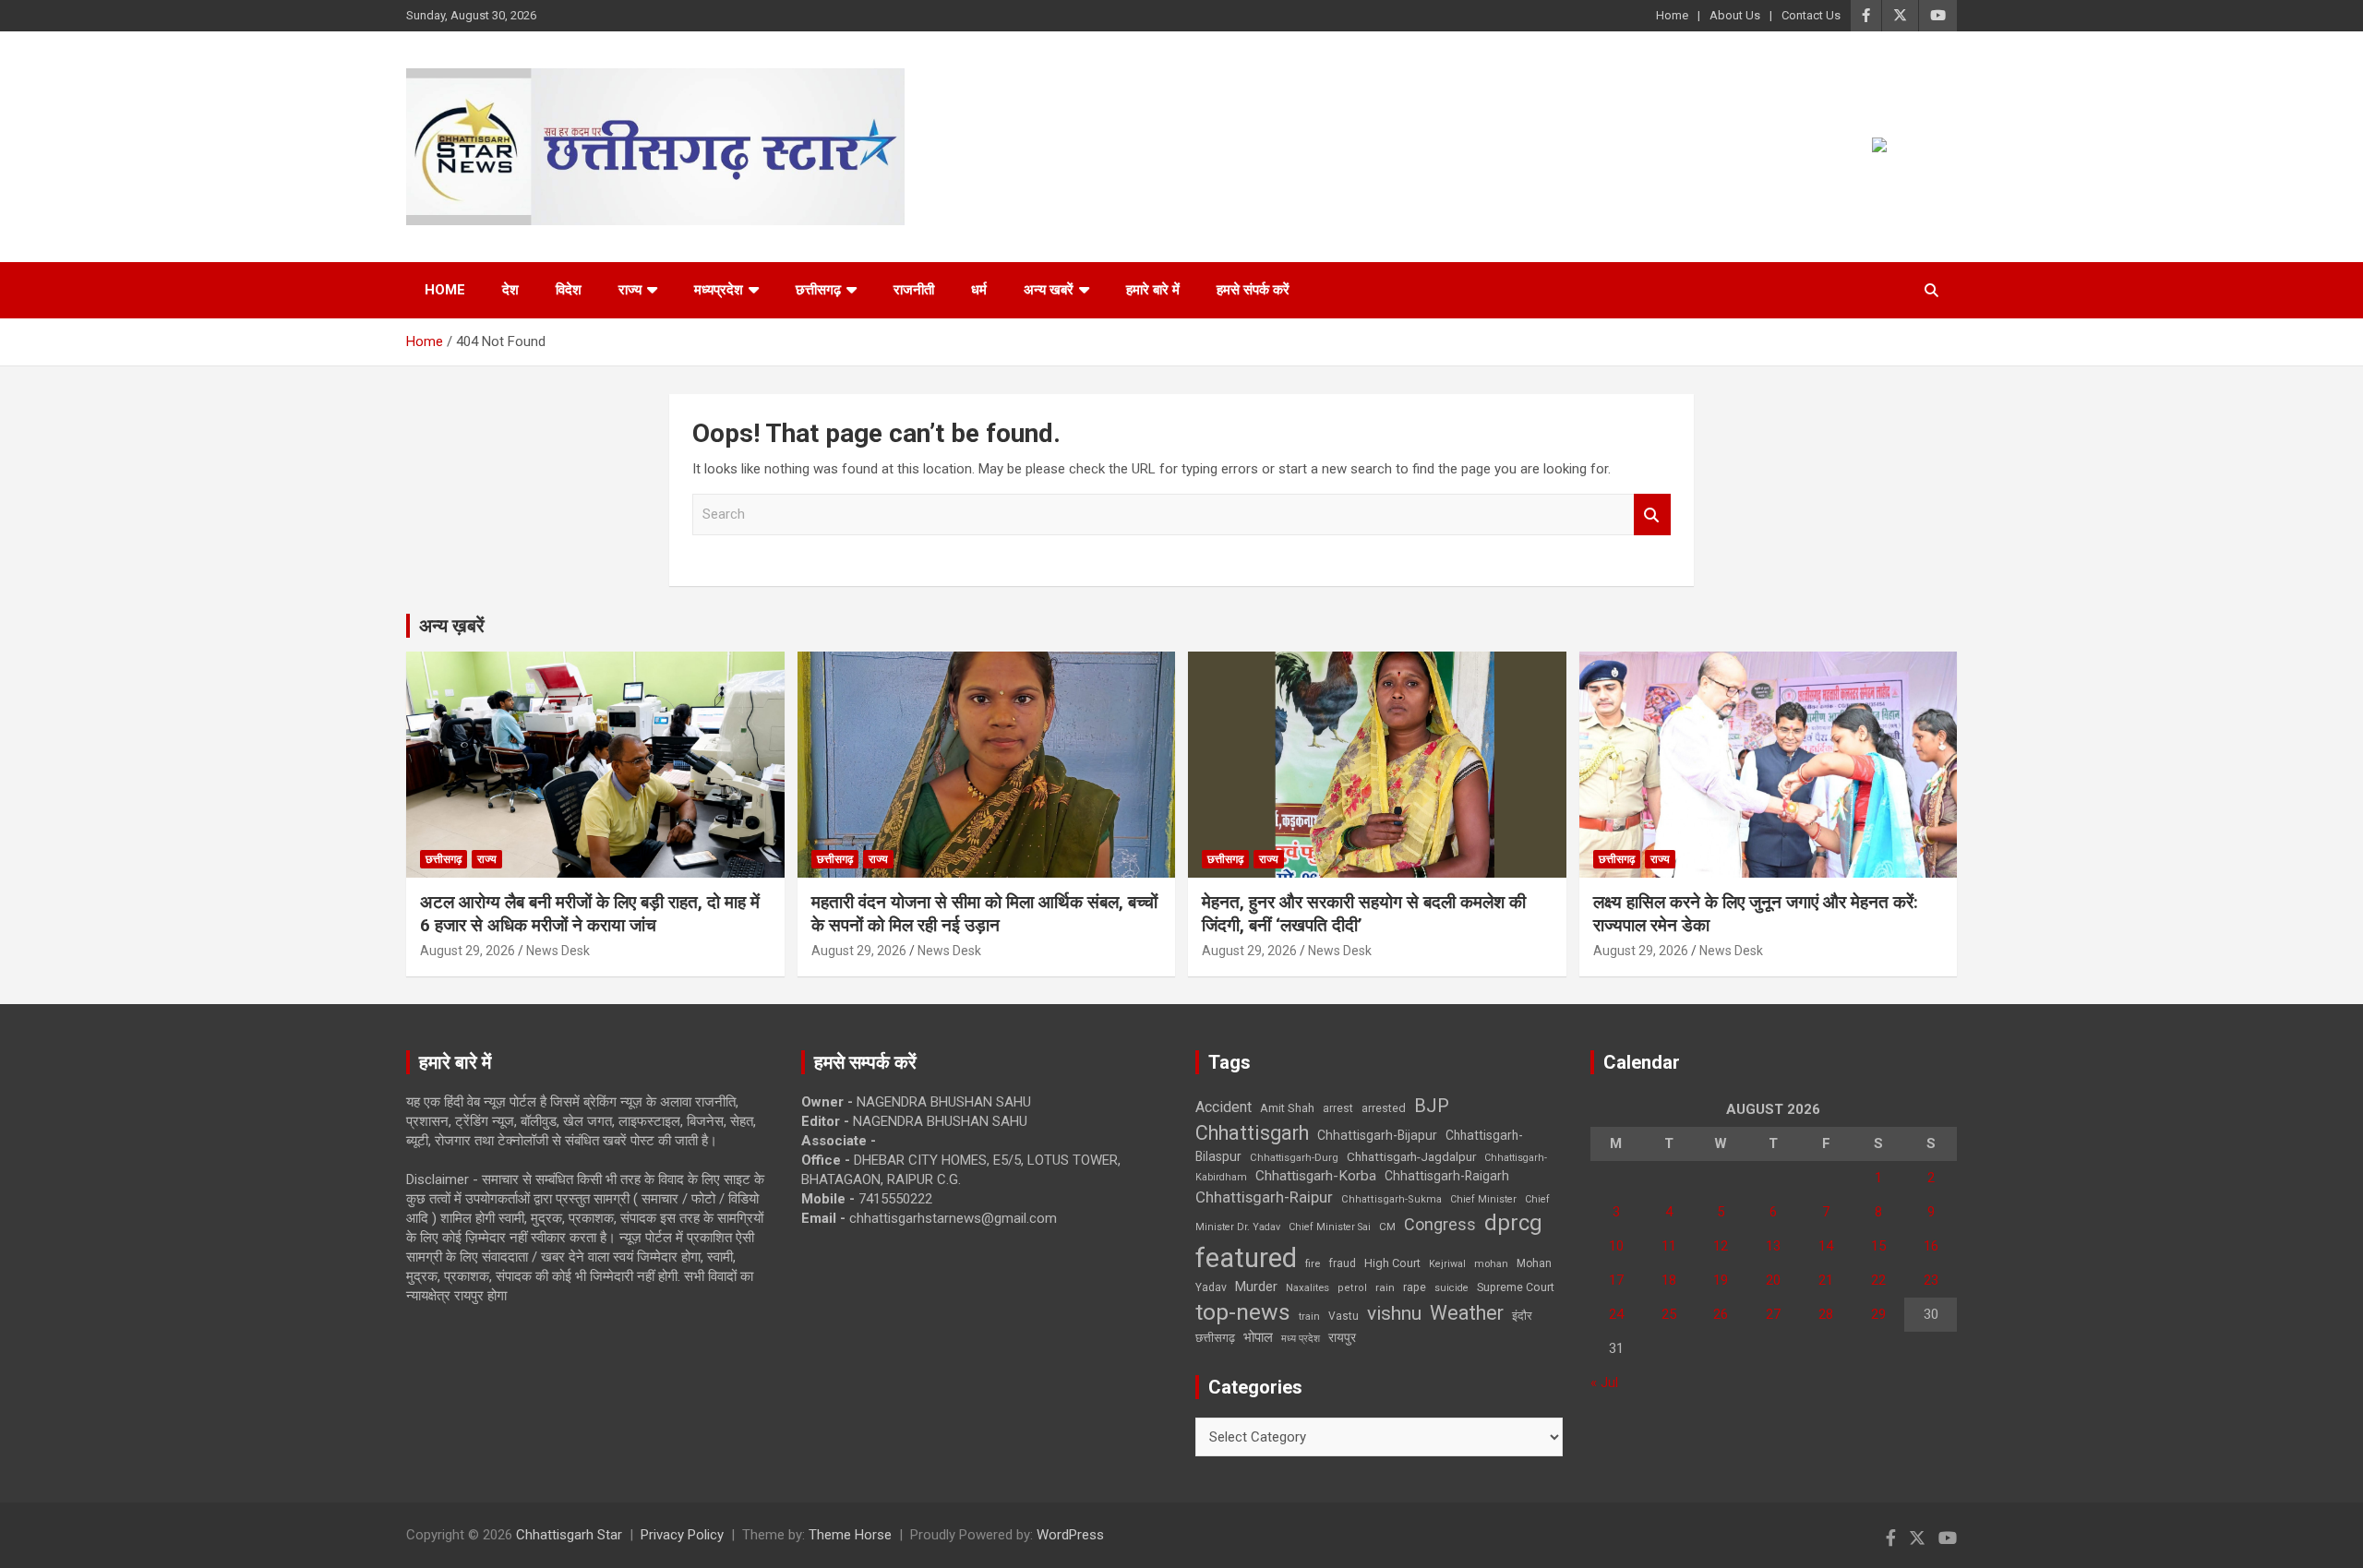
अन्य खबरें (1049, 290)
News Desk (558, 951)
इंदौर (1522, 1316)
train (1309, 1317)
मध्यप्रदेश (719, 290)
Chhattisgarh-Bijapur (1377, 1135)
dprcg (1513, 1223)
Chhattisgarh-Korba (1316, 1176)
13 (1773, 1246)
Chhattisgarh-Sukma (1391, 1199)
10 (1616, 1246)
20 (1773, 1280)
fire (1313, 1263)
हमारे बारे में (1153, 290)
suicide (1451, 1288)
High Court (1392, 1263)
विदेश (569, 290)
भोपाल (1258, 1337)
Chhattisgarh (1252, 1133)
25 (1669, 1314)
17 (1616, 1280)
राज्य (630, 290)
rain (1385, 1287)
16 (1931, 1246)
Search (1652, 515)
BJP (1432, 1106)
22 (1878, 1280)
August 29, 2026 (468, 951)
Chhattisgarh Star (569, 1535)
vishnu (1394, 1313)
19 (1721, 1280)
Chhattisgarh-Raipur (1264, 1197)
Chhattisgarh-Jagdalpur (1411, 1156)
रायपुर (1342, 1337)
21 (1826, 1280)
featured (1246, 1258)
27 (1773, 1314)
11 (1669, 1246)
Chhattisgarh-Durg (1294, 1157)
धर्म (979, 290)
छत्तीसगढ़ (818, 290)
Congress (1440, 1224)
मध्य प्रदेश (1301, 1339)
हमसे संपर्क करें (1253, 290)
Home (1672, 15)
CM (1387, 1227)
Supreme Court (1516, 1287)
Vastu (1343, 1316)
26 (1721, 1314)
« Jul (1604, 1382)
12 (1721, 1246)
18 (1669, 1280)
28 (1826, 1314)
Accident (1223, 1107)
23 (1931, 1280)
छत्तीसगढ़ (1215, 1338)
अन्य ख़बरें (452, 626)
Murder (1256, 1287)
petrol (1352, 1288)
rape (1415, 1287)
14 (1826, 1246)
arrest (1338, 1108)
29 (1878, 1314)
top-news (1243, 1312)
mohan (1491, 1264)
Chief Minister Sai (1330, 1227)
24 (1616, 1314)
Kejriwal (1447, 1264)
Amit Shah (1287, 1108)
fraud (1342, 1263)
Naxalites (1307, 1287)
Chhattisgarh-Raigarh (1447, 1176)
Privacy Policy (682, 1535)
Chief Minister (1483, 1199)
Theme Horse (850, 1535)
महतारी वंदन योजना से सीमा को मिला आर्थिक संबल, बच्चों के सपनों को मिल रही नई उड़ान (984, 914)
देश (510, 290)
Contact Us (1811, 15)
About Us (1735, 15)
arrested (1384, 1108)
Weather (1467, 1313)
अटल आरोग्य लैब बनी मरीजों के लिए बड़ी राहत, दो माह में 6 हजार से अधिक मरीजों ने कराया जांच (590, 914)
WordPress (1070, 1535)
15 (1878, 1246)
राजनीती (914, 290)
